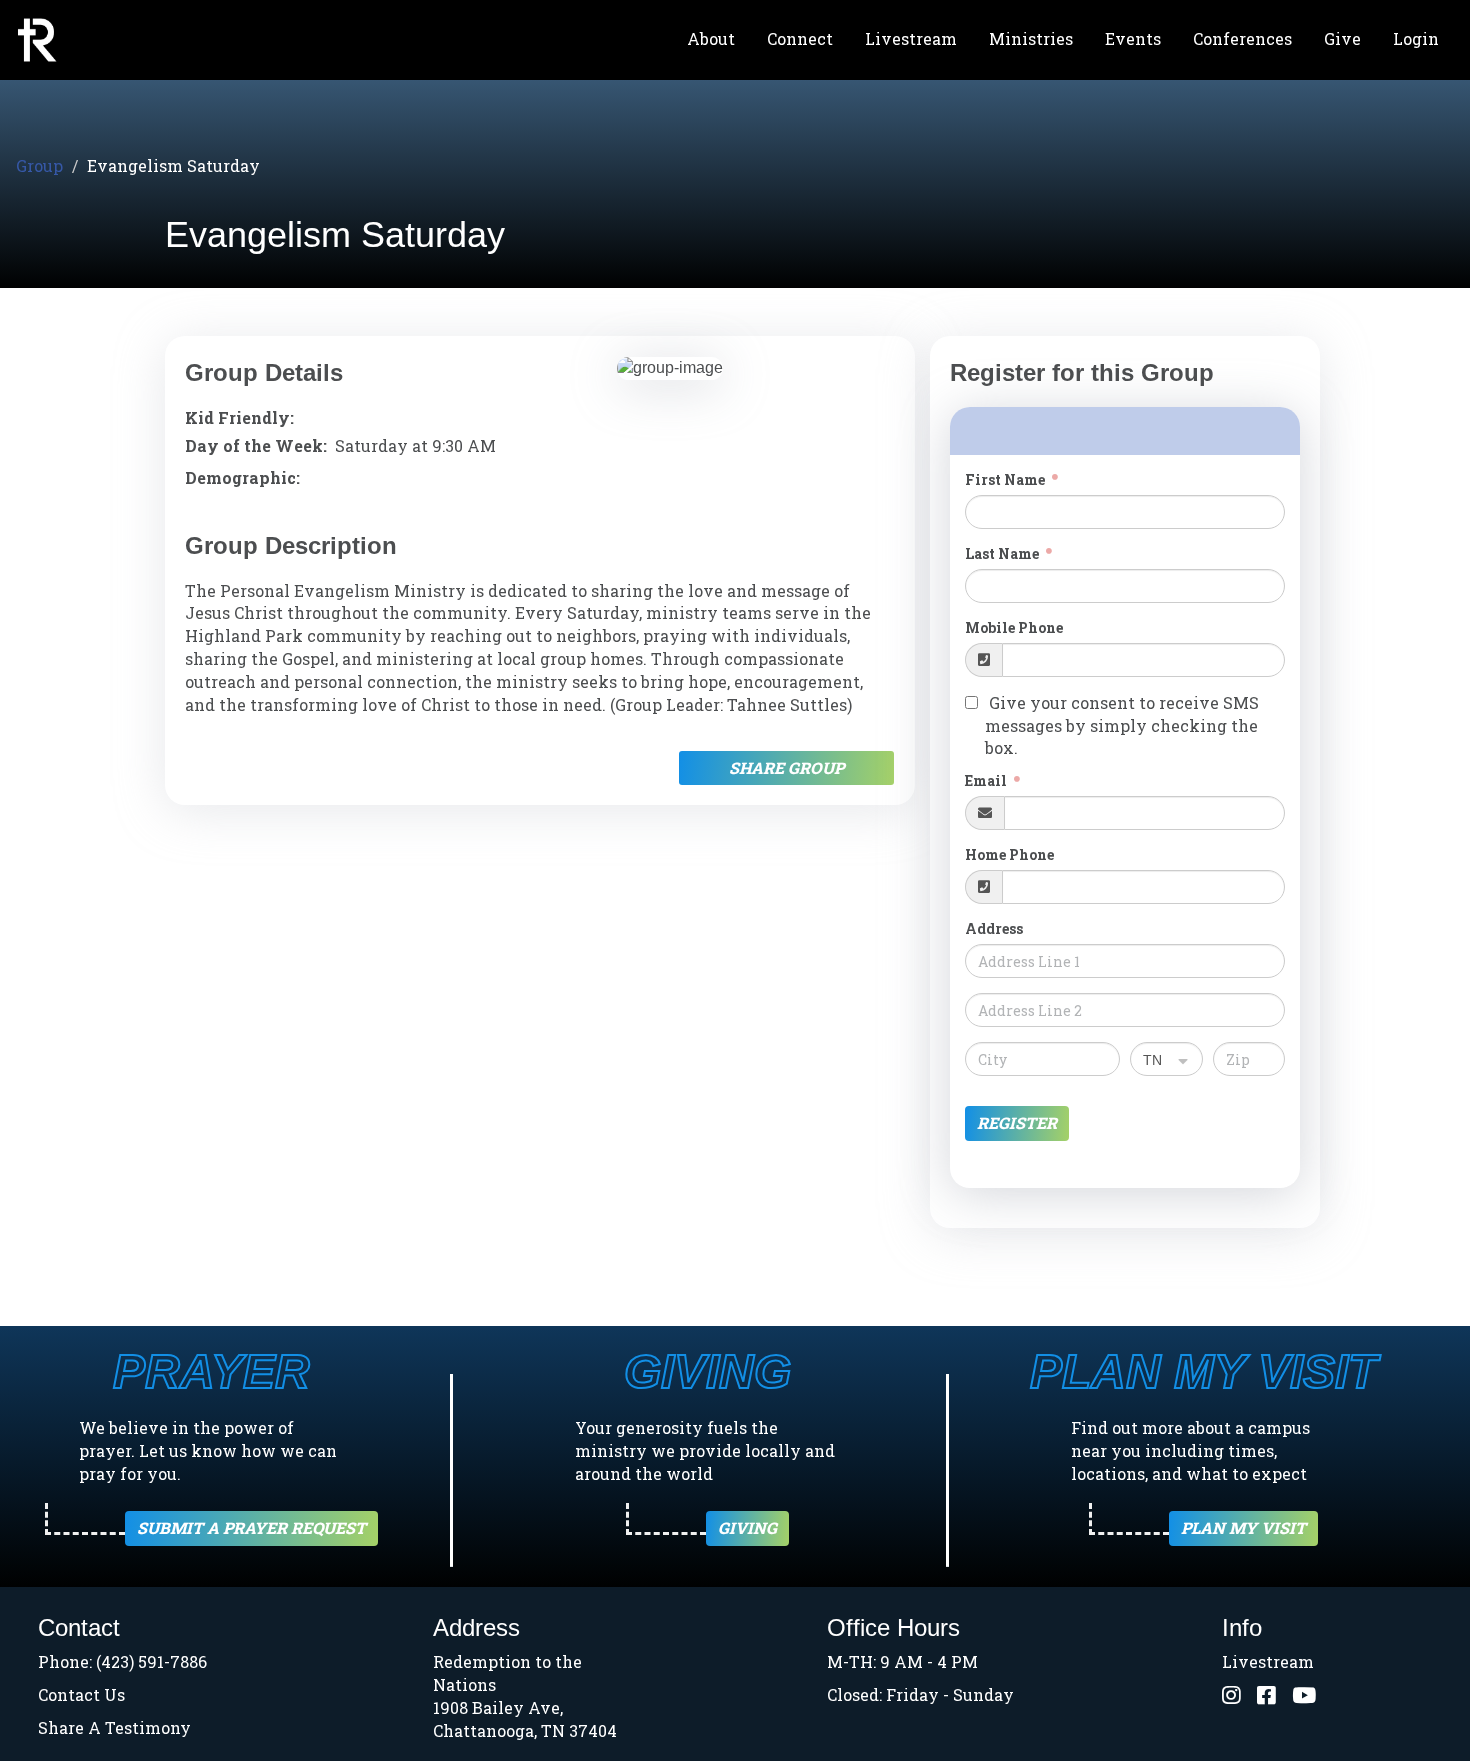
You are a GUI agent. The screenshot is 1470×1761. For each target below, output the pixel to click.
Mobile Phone (1014, 627)
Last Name (1003, 553)
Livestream (911, 38)
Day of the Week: (256, 445)
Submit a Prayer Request (251, 1527)
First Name (1006, 479)
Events (1133, 38)
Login (1416, 38)
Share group (786, 767)
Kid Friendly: (239, 417)
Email (987, 780)
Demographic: (242, 477)
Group (39, 165)
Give (1342, 38)
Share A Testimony (114, 1727)
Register (1017, 1122)
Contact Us (81, 1694)
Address (994, 928)
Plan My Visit (1243, 1527)
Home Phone (1009, 854)
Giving (747, 1527)
